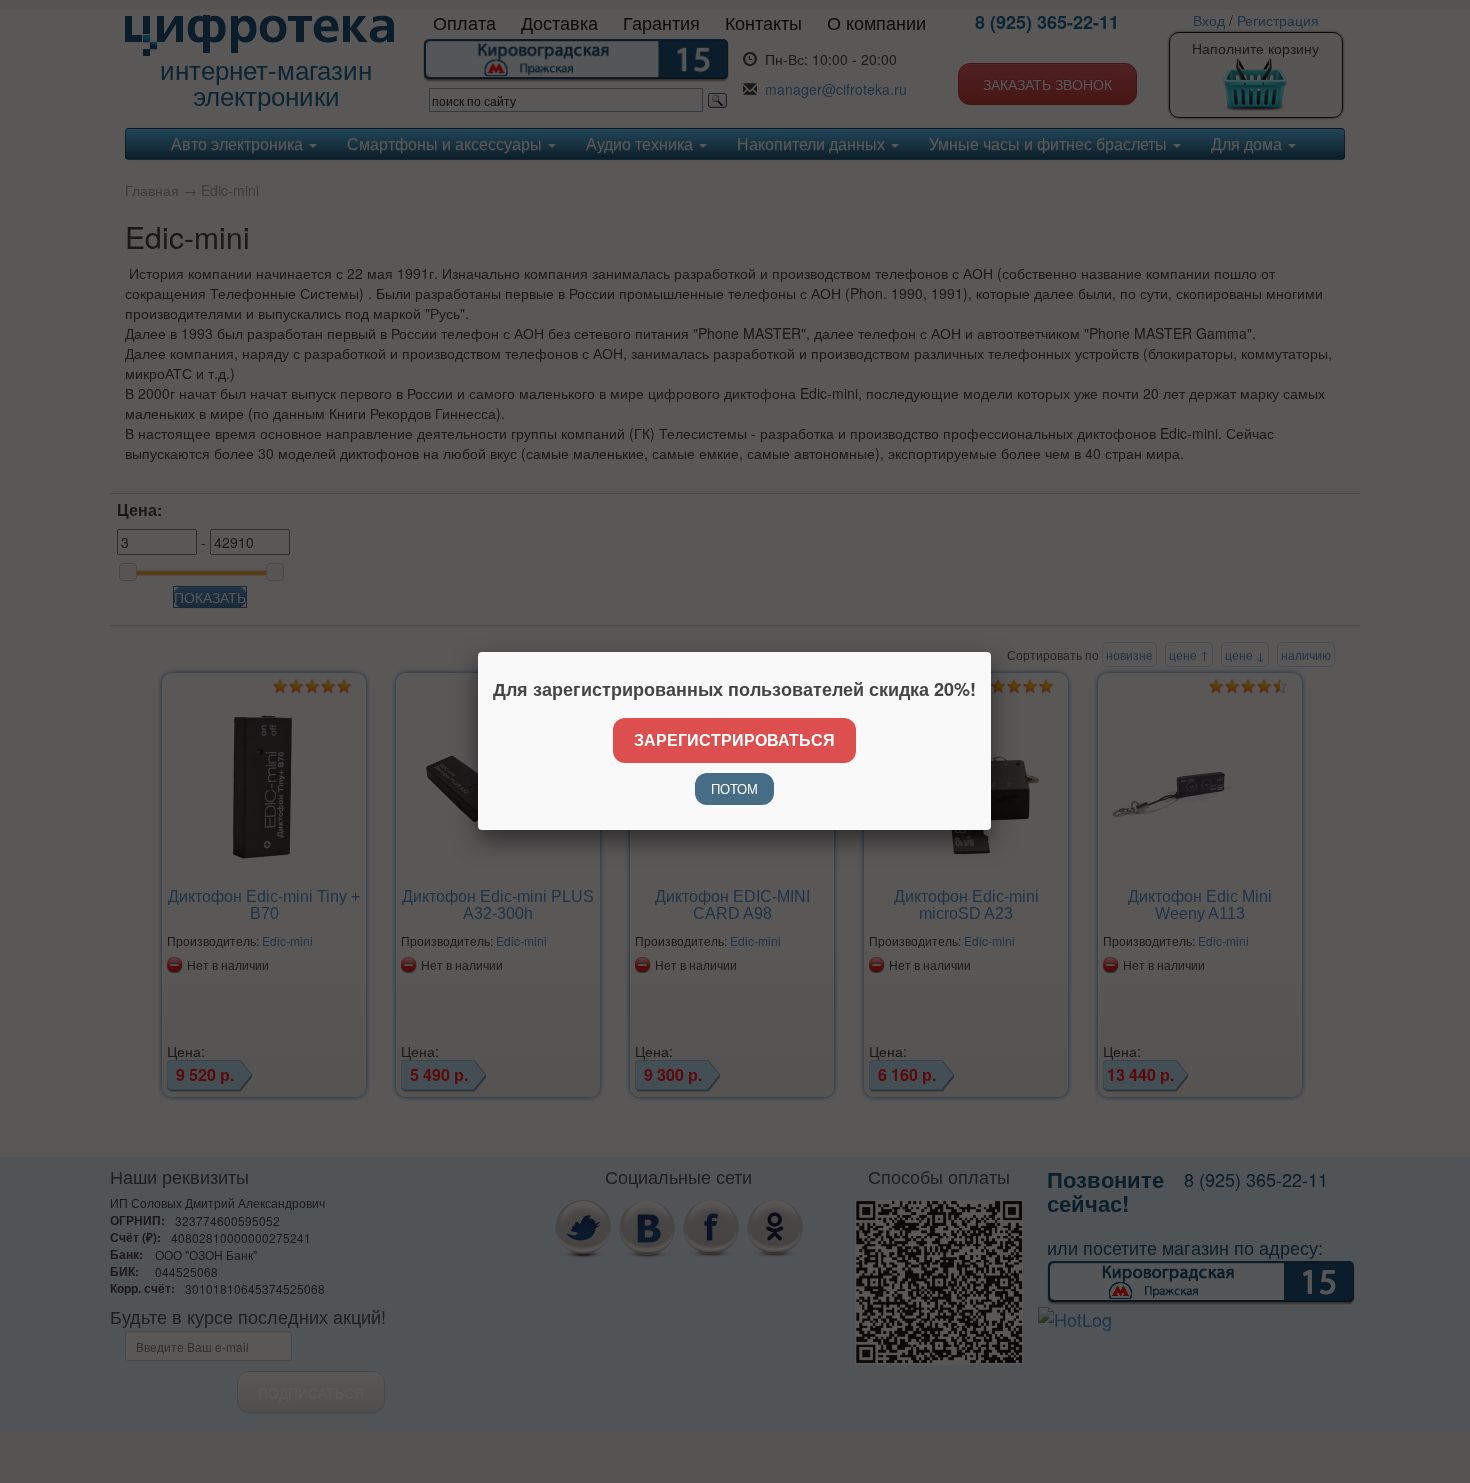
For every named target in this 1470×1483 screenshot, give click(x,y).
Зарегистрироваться (734, 739)
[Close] (991, 652)
